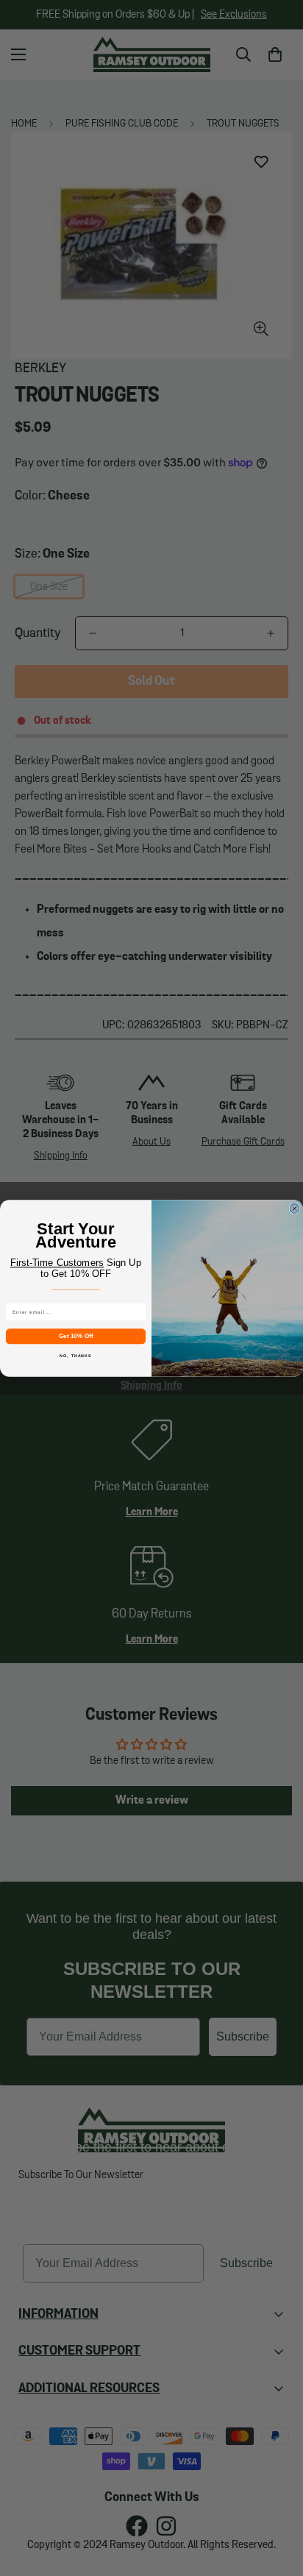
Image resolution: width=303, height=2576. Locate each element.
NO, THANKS (75, 1355)
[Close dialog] (295, 1208)
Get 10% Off (76, 1335)
